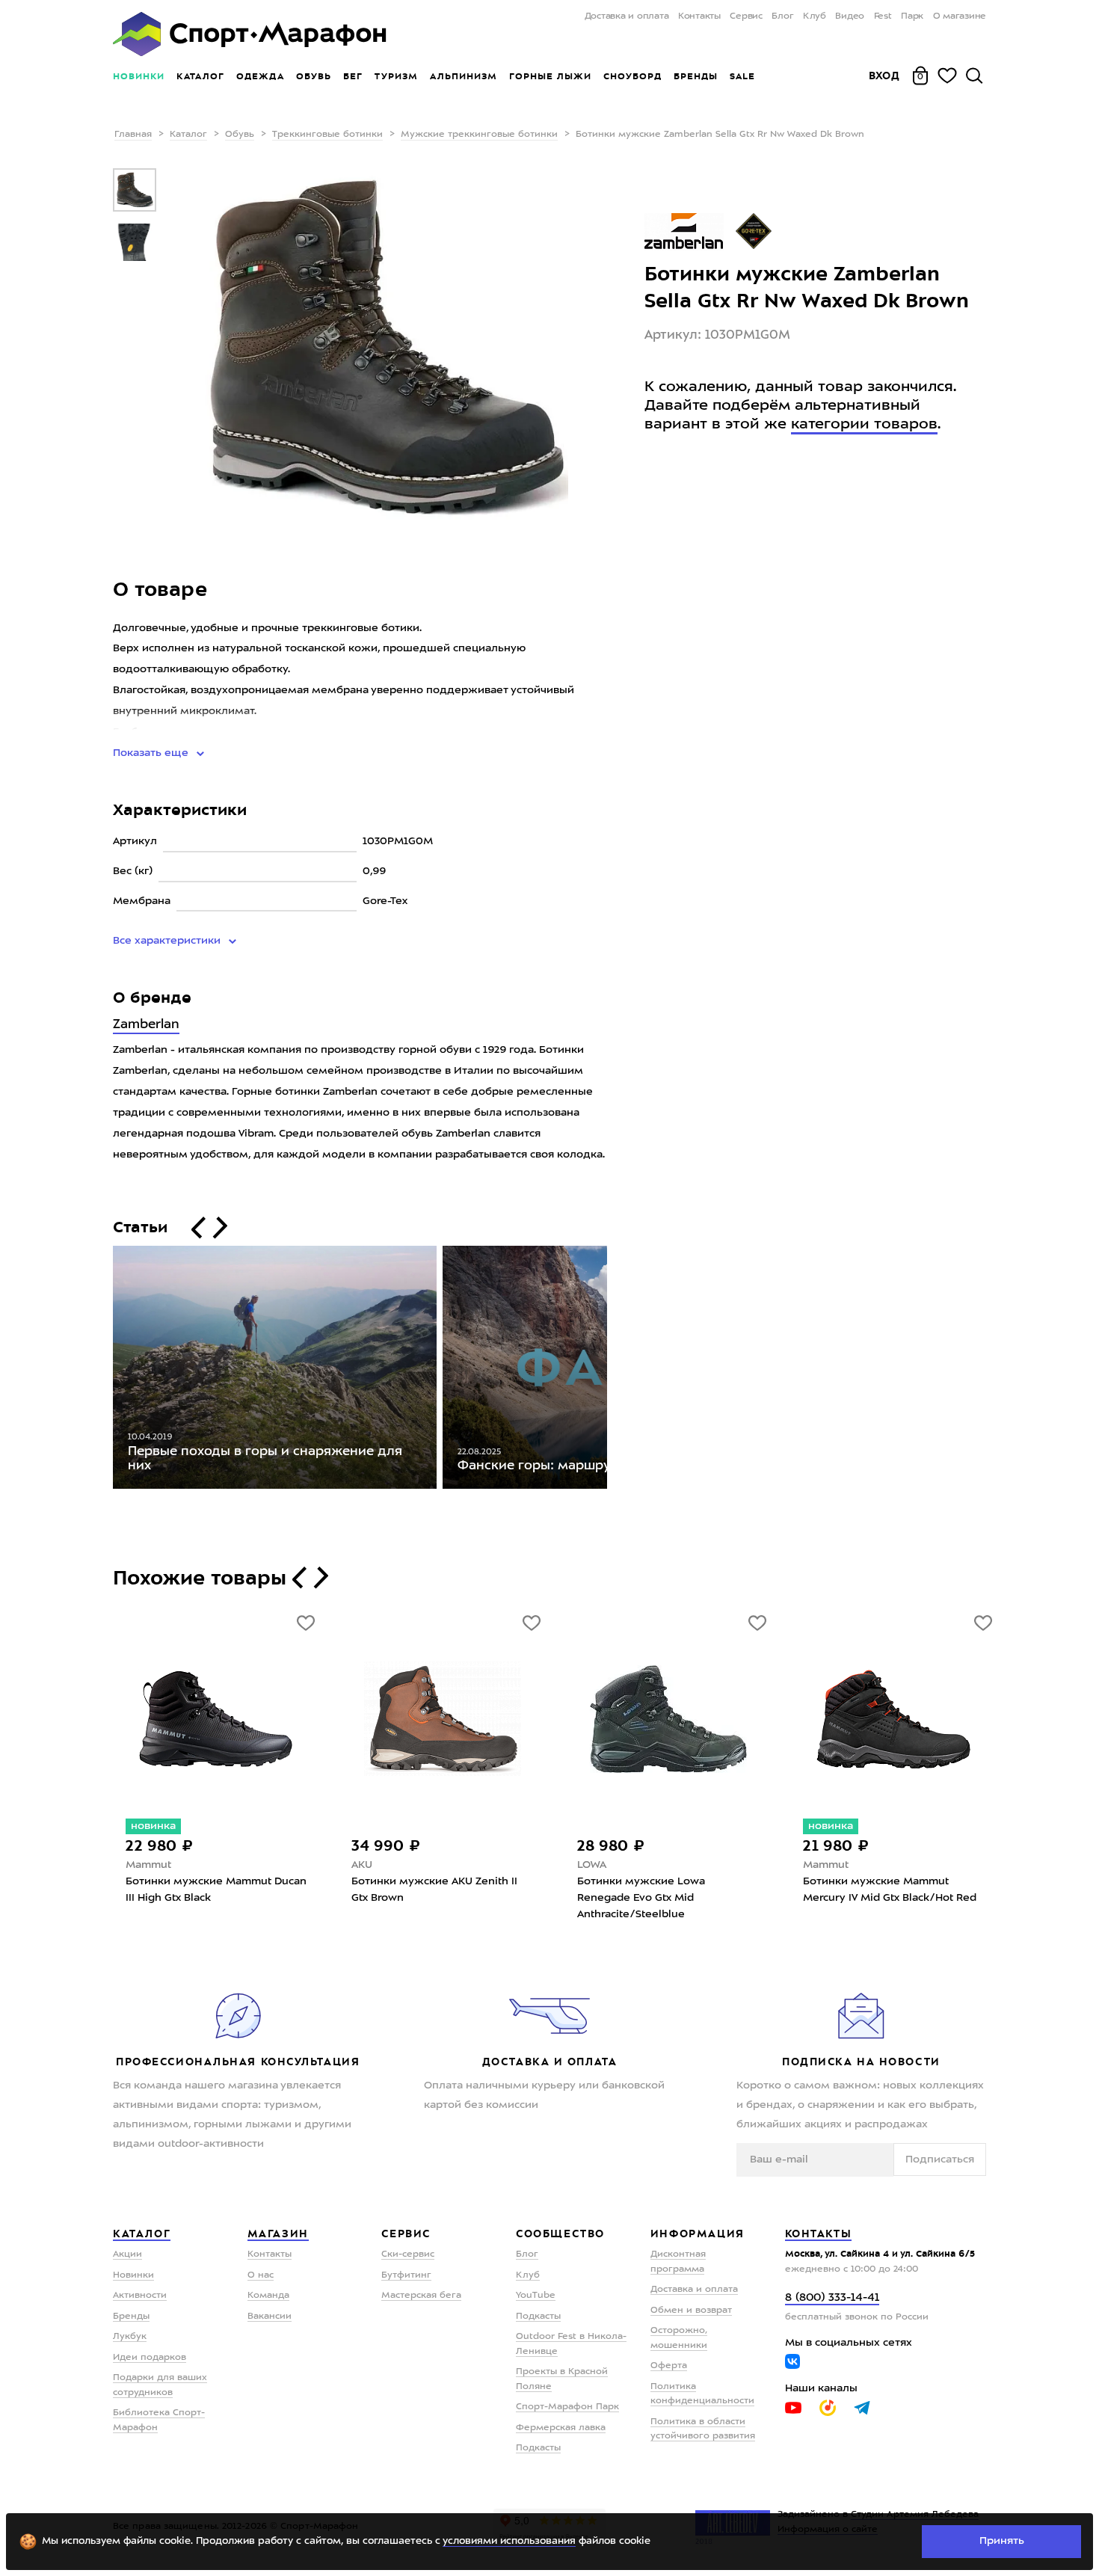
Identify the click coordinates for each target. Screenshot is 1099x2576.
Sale (742, 76)
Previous (102, 1371)
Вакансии (270, 2317)
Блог (782, 16)
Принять (1002, 2541)
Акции (127, 2254)
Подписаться (940, 2160)
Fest (883, 16)
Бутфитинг (406, 2275)
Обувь (314, 76)
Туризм (396, 76)
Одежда (260, 76)
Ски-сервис (408, 2254)
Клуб (815, 16)
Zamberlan (146, 1025)
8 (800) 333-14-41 (832, 2298)
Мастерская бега (421, 2296)
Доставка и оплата (627, 16)
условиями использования (509, 2541)
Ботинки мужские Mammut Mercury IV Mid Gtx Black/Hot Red (890, 1890)
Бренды (696, 76)
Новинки (139, 76)
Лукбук (130, 2337)
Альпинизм (464, 76)
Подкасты (538, 2317)
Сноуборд (632, 76)
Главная (133, 135)
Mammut (148, 1865)
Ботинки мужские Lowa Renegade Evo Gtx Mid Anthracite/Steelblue (641, 1898)
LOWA (592, 1865)
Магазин (278, 2234)
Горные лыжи (550, 76)
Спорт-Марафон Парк (567, 2407)
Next (618, 1371)
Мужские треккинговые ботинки (479, 135)
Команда (268, 2296)
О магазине (960, 16)
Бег (353, 76)
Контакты (699, 16)
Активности (140, 2296)
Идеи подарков (150, 2358)
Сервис (746, 16)
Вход (884, 76)
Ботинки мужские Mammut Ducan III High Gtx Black (216, 1890)
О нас (261, 2275)
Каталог (200, 76)
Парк (912, 16)
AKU (362, 1865)
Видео (850, 16)
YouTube (536, 2296)
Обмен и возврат (691, 2311)
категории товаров (864, 425)
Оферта (669, 2366)
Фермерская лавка (561, 2428)
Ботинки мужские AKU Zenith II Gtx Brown (434, 1890)
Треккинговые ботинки (327, 135)
